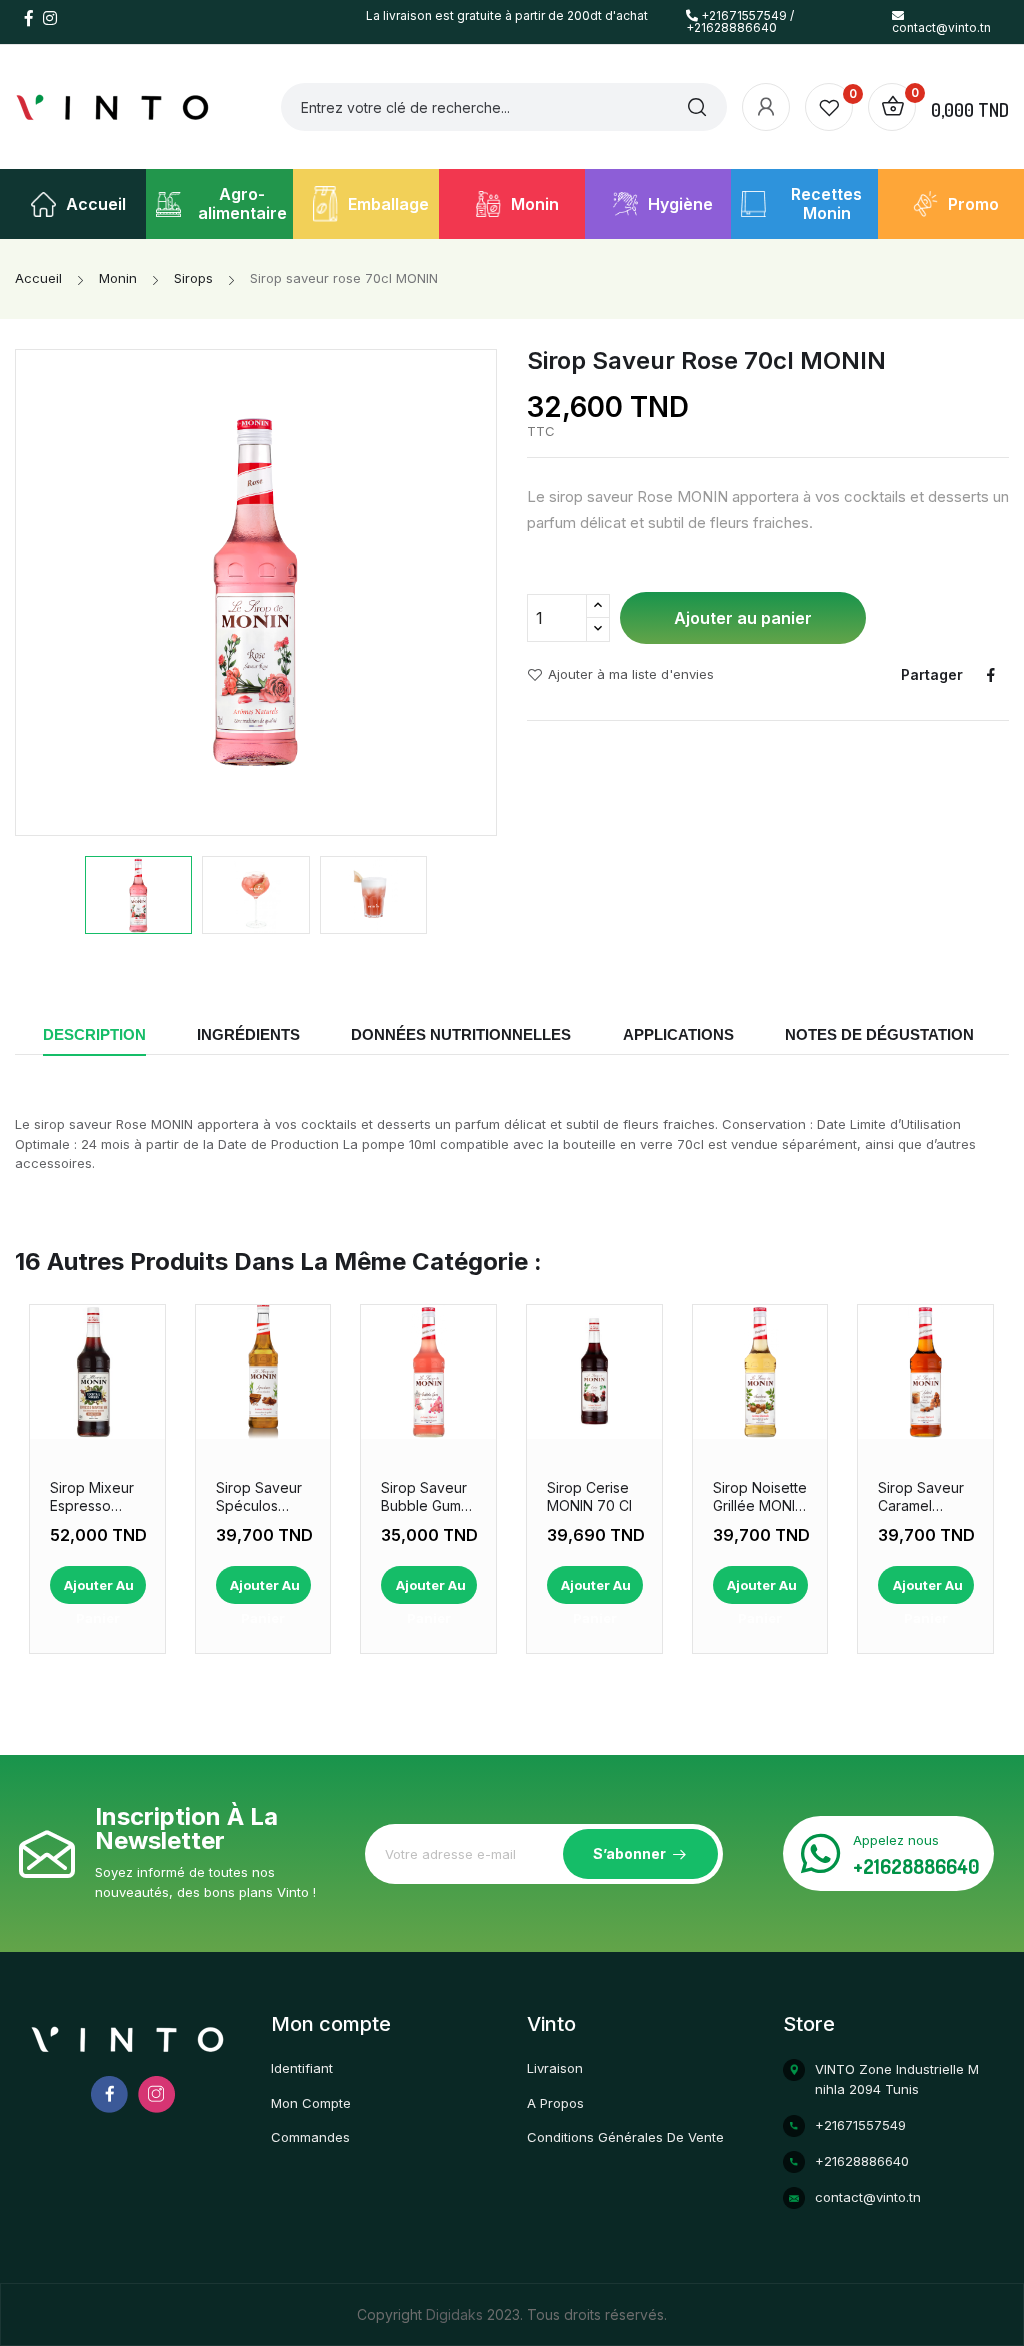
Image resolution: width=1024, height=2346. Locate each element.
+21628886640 (916, 1866)
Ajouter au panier (743, 618)
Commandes (310, 2137)
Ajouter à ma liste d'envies (631, 675)
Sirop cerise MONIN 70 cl (589, 1496)
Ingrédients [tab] (248, 1034)
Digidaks (456, 2314)
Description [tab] (94, 1034)
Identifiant (302, 2068)
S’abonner (629, 1853)
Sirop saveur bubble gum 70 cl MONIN (424, 1497)
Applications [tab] (678, 1034)
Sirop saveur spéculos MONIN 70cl (259, 1497)
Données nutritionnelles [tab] (461, 1034)
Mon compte (311, 2103)
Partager (991, 675)
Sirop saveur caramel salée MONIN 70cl (922, 1497)
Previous (41, 592)
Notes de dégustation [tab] (879, 1034)
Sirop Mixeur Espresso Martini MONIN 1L (96, 1497)
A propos (555, 2103)
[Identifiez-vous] (766, 107)
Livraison (555, 2068)
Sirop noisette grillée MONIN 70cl (760, 1497)
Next (471, 592)
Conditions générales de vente (625, 2137)
